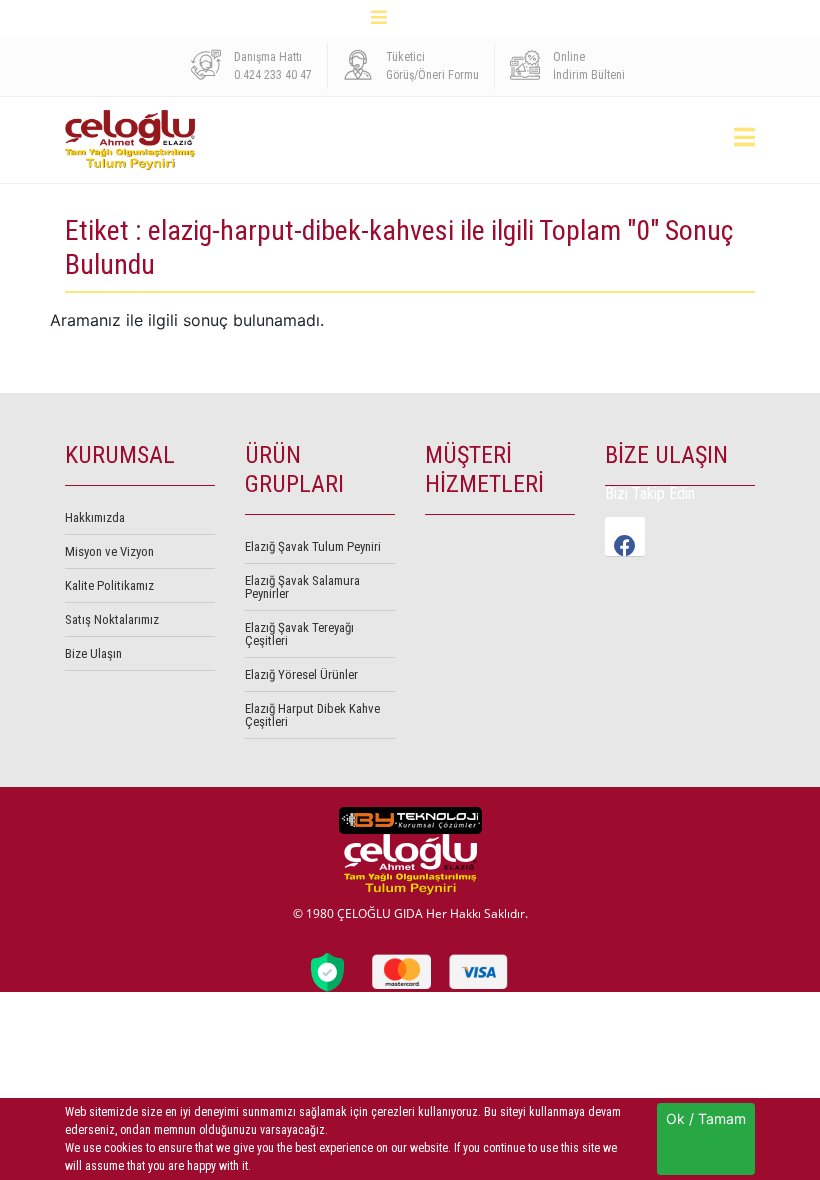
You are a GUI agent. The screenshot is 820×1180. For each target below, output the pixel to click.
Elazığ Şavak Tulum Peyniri (313, 546)
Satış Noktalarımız (112, 619)
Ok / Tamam (706, 1118)
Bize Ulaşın (93, 653)
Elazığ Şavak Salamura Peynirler (302, 587)
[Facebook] (625, 537)
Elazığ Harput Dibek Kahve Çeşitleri (312, 715)
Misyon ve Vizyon (109, 551)
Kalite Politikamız (109, 585)
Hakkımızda (95, 517)
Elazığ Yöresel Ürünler (301, 674)
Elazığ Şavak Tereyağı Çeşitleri (299, 634)
